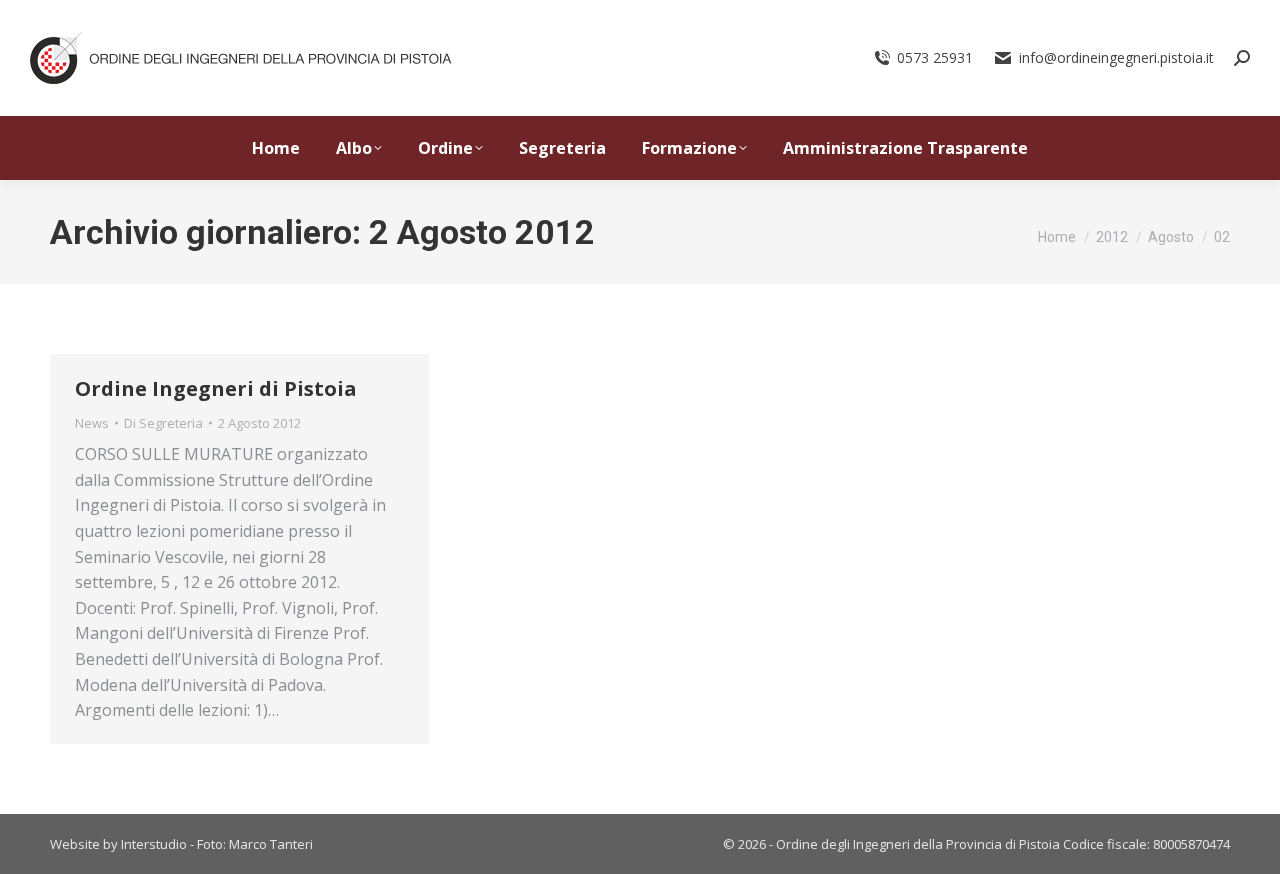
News (92, 423)
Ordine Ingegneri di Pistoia (216, 388)
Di (163, 423)
